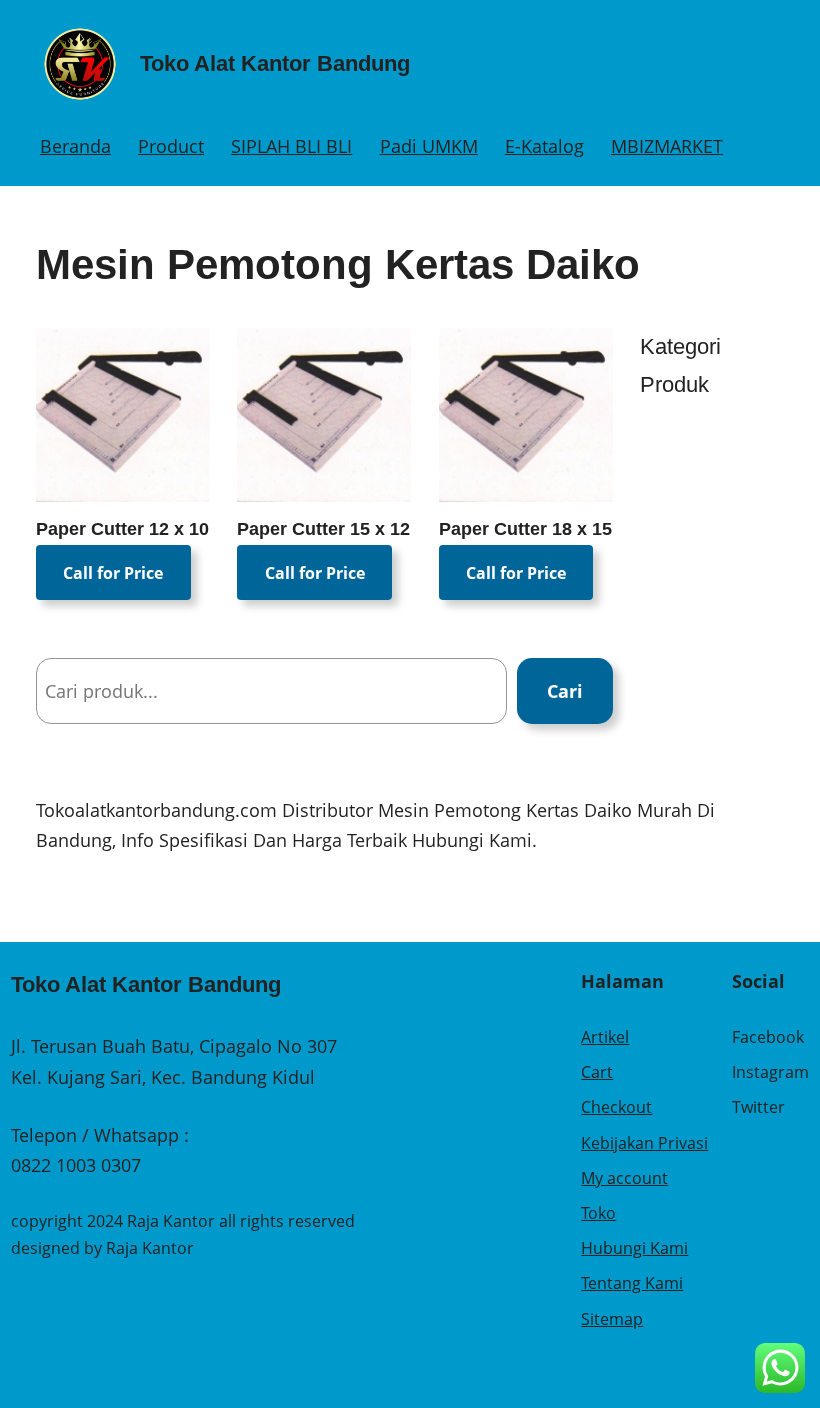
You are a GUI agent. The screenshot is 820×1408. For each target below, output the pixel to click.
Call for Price (113, 573)
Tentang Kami (632, 1283)
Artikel (605, 1037)
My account (624, 1178)
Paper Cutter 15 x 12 (323, 529)
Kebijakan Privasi (644, 1143)
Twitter (758, 1107)
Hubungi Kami (634, 1248)
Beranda (75, 146)
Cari (565, 691)
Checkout (616, 1107)
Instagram (770, 1072)
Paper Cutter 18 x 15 (525, 529)
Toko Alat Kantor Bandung (275, 63)
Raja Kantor (150, 1248)
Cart (597, 1072)
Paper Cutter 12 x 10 (122, 529)
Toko (598, 1213)
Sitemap (612, 1319)
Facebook (768, 1037)
